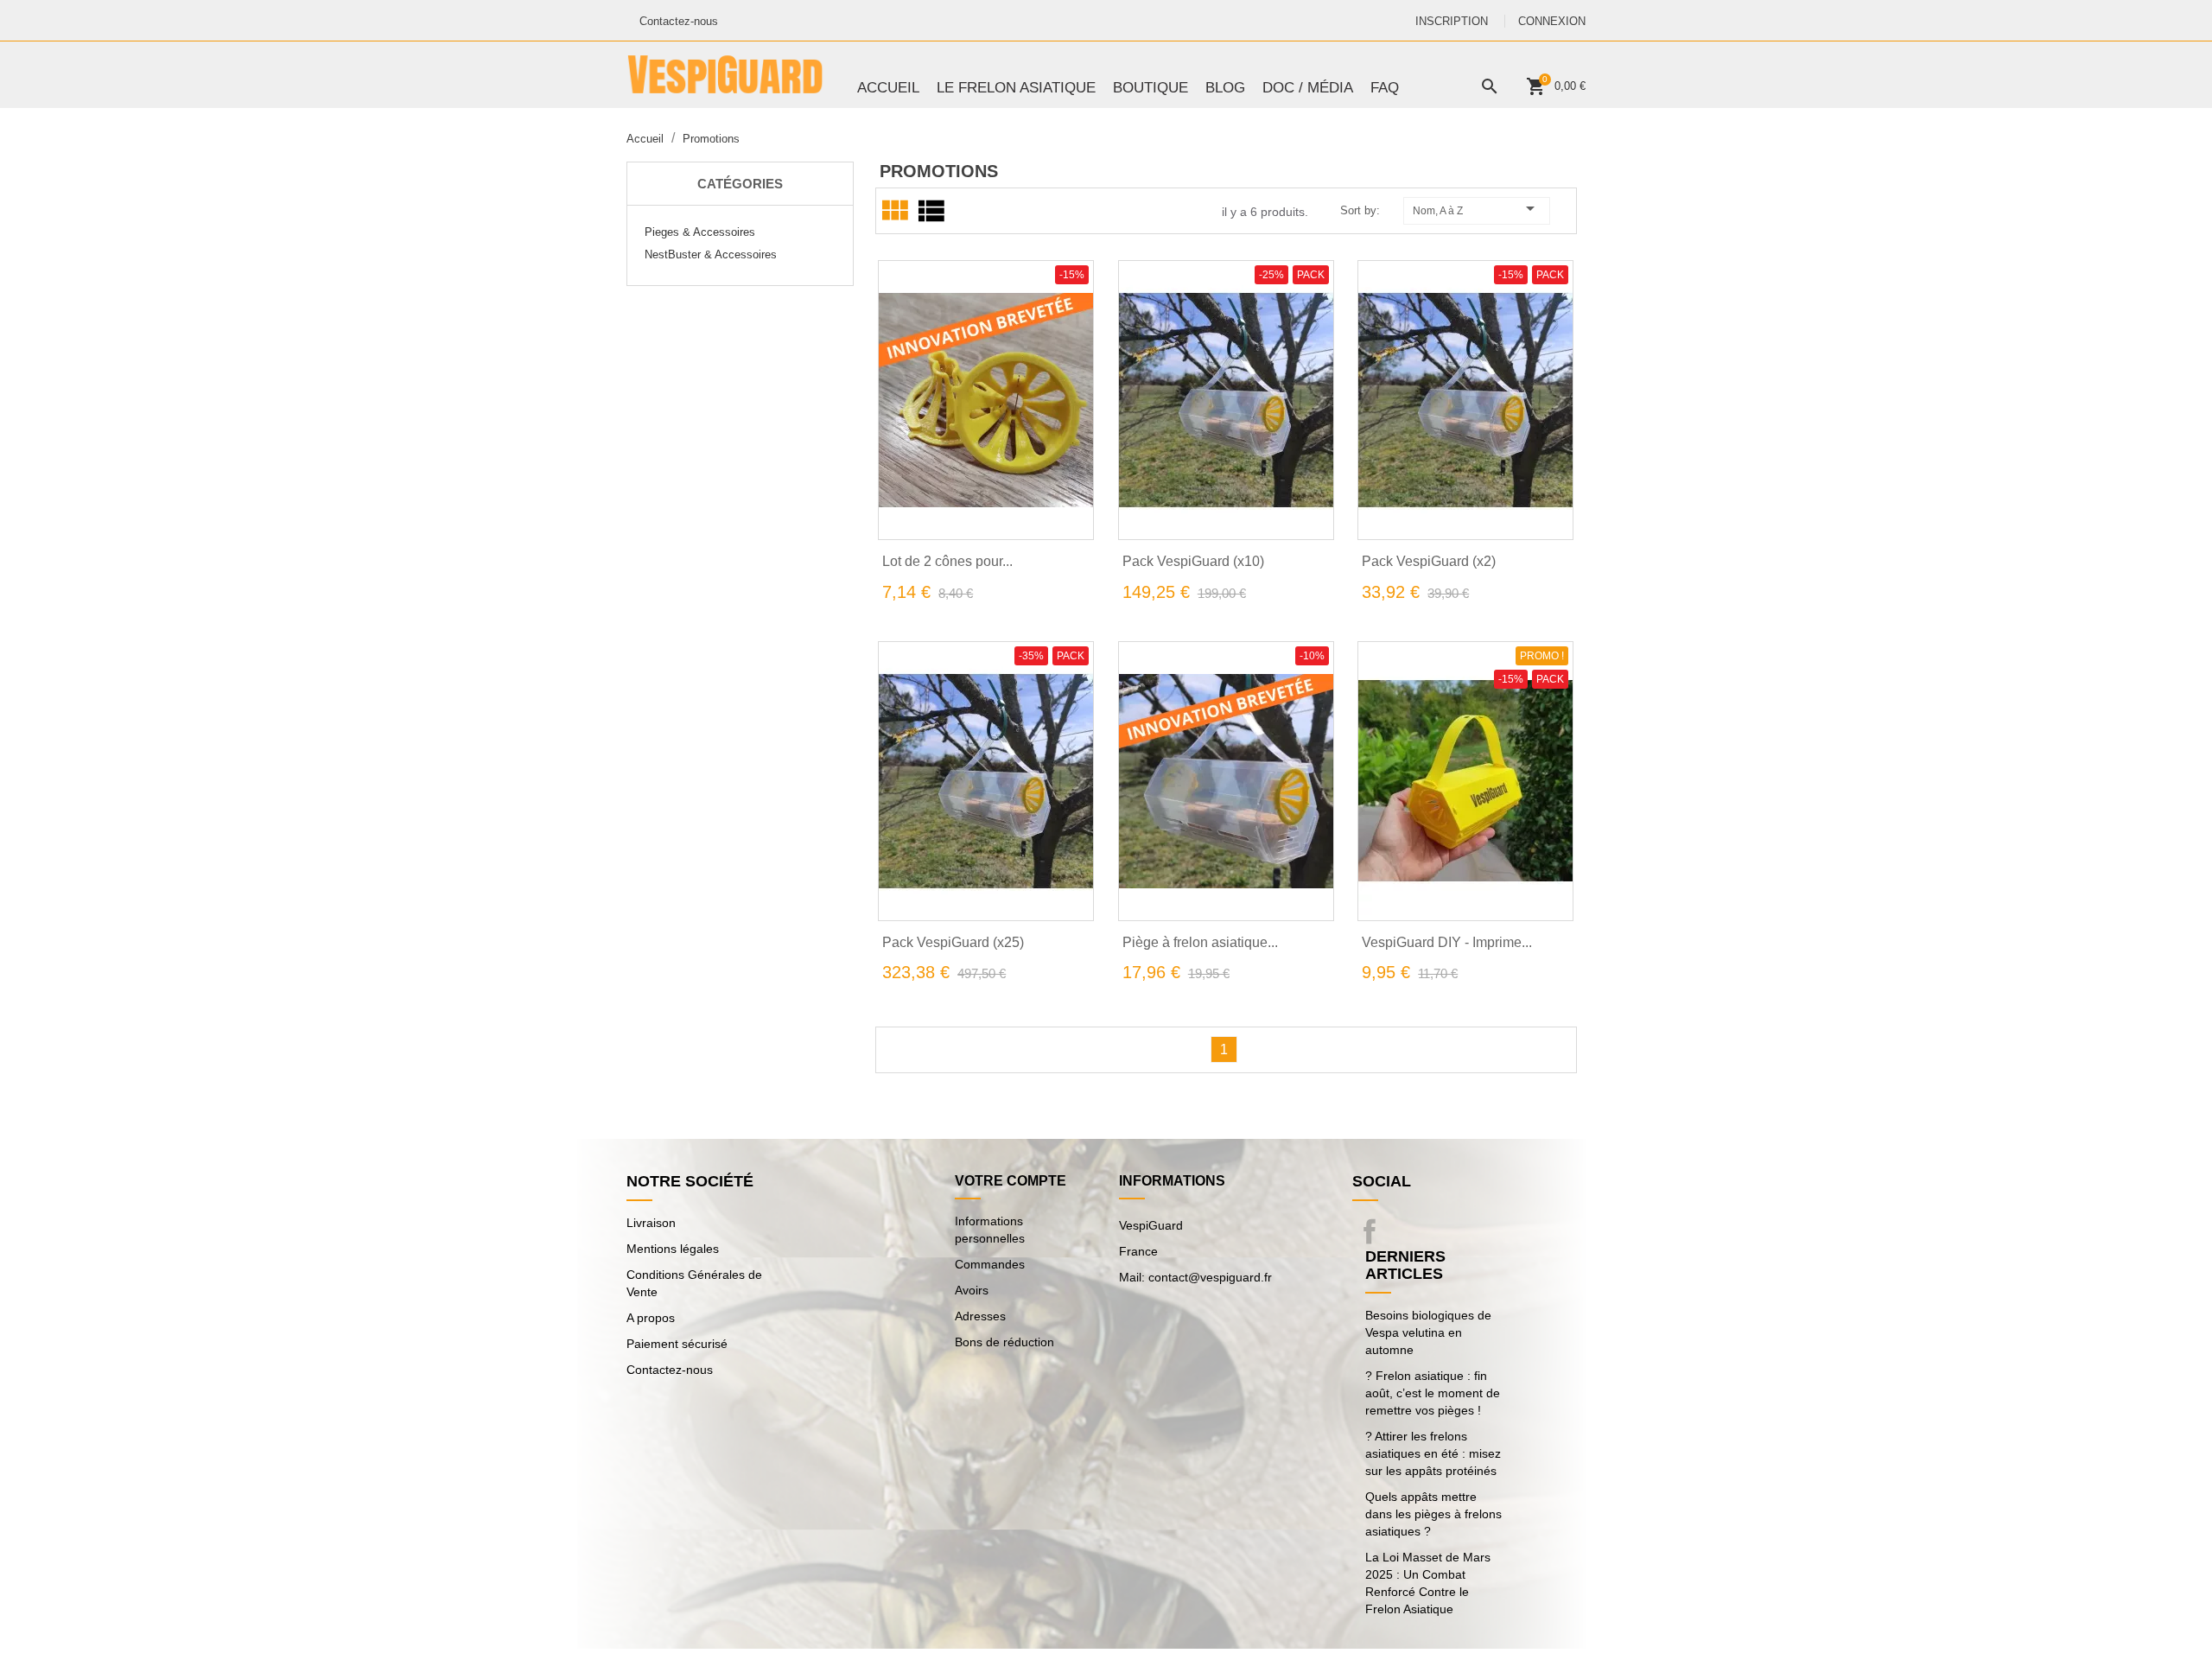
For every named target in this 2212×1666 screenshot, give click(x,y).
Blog (1225, 88)
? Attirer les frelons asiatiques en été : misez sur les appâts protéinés (1433, 1453)
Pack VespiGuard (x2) (1429, 561)
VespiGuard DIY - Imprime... (1447, 942)
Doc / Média (1308, 88)
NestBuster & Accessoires (711, 254)
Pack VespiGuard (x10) (1193, 561)
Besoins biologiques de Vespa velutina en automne (1428, 1332)
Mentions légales (673, 1249)
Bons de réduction (1004, 1342)
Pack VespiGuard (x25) (953, 942)
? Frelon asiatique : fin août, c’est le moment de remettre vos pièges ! (1433, 1393)
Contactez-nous (679, 21)
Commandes (990, 1264)
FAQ (1385, 88)
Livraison (651, 1223)
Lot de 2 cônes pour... (947, 561)
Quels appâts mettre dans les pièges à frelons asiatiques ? (1433, 1514)
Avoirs (972, 1290)
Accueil (888, 88)
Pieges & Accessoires (700, 232)
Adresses (980, 1316)
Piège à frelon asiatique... (1200, 942)
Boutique (1150, 88)
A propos (651, 1318)
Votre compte (1011, 1181)
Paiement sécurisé (677, 1344)
